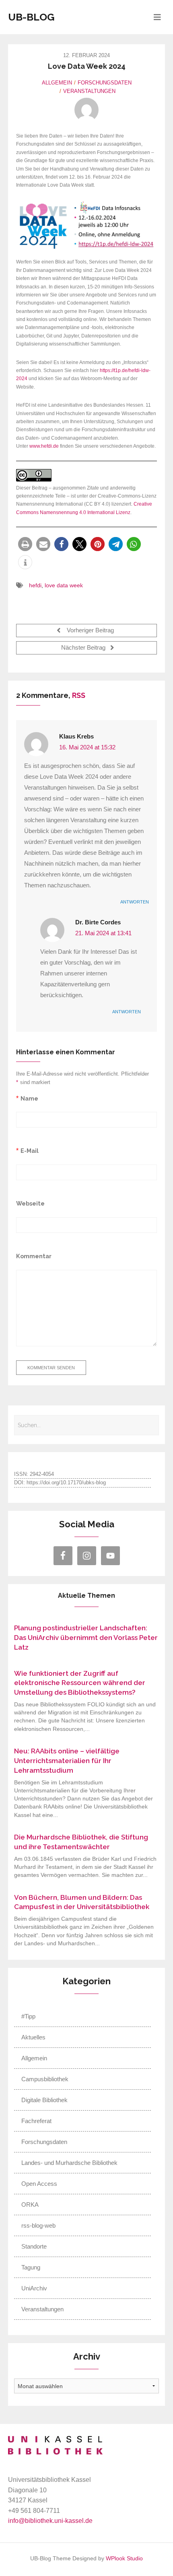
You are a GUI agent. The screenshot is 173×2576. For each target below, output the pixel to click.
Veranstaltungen (89, 91)
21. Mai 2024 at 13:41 (103, 933)
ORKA (30, 2205)
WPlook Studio (124, 2559)
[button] (25, 544)
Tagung (31, 2267)
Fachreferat (36, 2121)
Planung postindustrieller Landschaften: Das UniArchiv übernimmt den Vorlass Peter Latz (86, 1638)
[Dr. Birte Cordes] (86, 110)
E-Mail (30, 1151)
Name (29, 1098)
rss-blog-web (38, 2225)
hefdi (35, 585)
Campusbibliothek (45, 2079)
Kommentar (34, 1256)
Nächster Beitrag (84, 648)
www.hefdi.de (44, 446)
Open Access (39, 2184)
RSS (79, 695)
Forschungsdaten (105, 83)
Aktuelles (33, 2037)
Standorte (34, 2246)
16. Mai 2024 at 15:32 (87, 747)
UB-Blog (31, 17)
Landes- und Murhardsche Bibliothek (69, 2163)
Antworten (135, 902)
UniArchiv (34, 2288)
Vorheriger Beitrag (90, 631)
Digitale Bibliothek (44, 2100)
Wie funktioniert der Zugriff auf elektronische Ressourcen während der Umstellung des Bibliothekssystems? (80, 1683)
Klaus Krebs (76, 737)
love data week (64, 585)
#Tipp (28, 2016)
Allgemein (57, 83)
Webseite (30, 1203)
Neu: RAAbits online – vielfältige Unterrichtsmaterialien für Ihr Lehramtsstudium (67, 1761)
